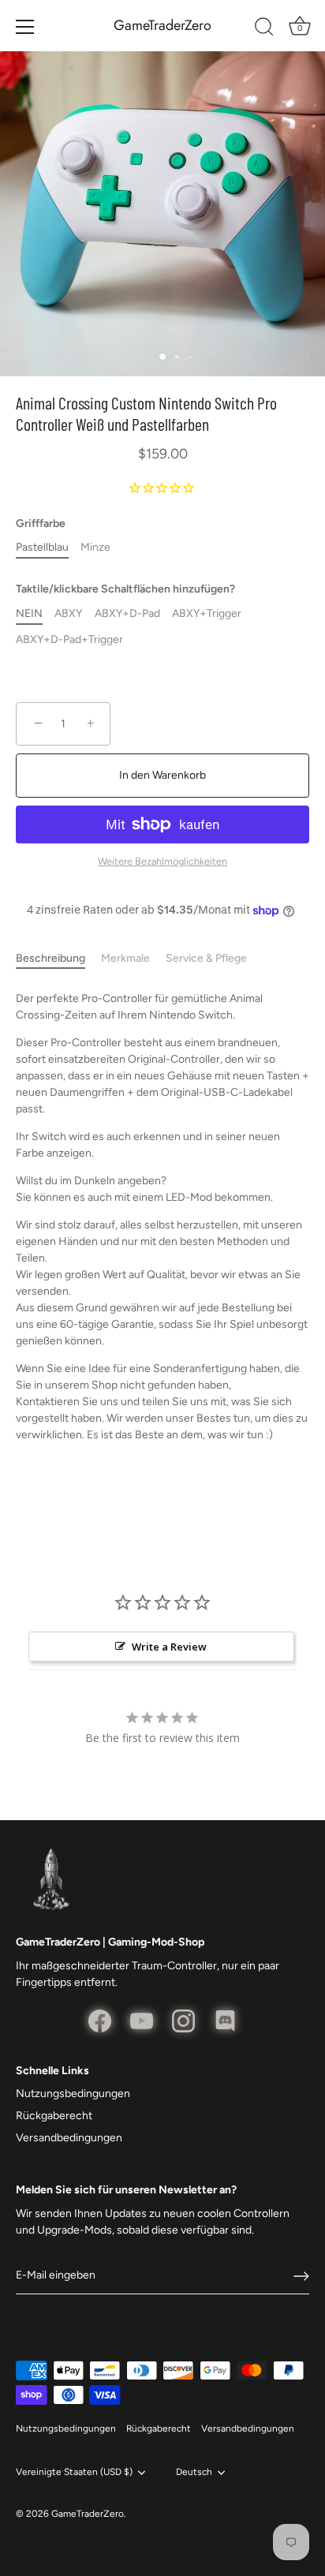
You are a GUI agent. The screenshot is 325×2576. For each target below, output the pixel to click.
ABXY (68, 614)
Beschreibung (50, 958)
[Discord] (225, 2020)
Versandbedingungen (69, 2138)
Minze (95, 548)
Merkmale (125, 958)
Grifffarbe (41, 524)
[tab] (58, 958)
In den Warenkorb (162, 775)
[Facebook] (100, 2020)
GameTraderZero (162, 26)
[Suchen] (264, 29)
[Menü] (25, 27)
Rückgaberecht (54, 2116)
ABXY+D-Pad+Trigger (69, 640)
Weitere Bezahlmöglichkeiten (162, 861)
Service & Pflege (206, 958)
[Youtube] (142, 2020)
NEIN (29, 614)
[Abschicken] (301, 2276)
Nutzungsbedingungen (73, 2094)
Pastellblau (42, 548)
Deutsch (194, 2472)
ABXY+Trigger (207, 614)
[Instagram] (183, 2020)
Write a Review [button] (169, 1647)
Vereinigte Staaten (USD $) (74, 2472)
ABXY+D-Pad (127, 614)
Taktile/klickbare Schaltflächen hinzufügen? (125, 589)
